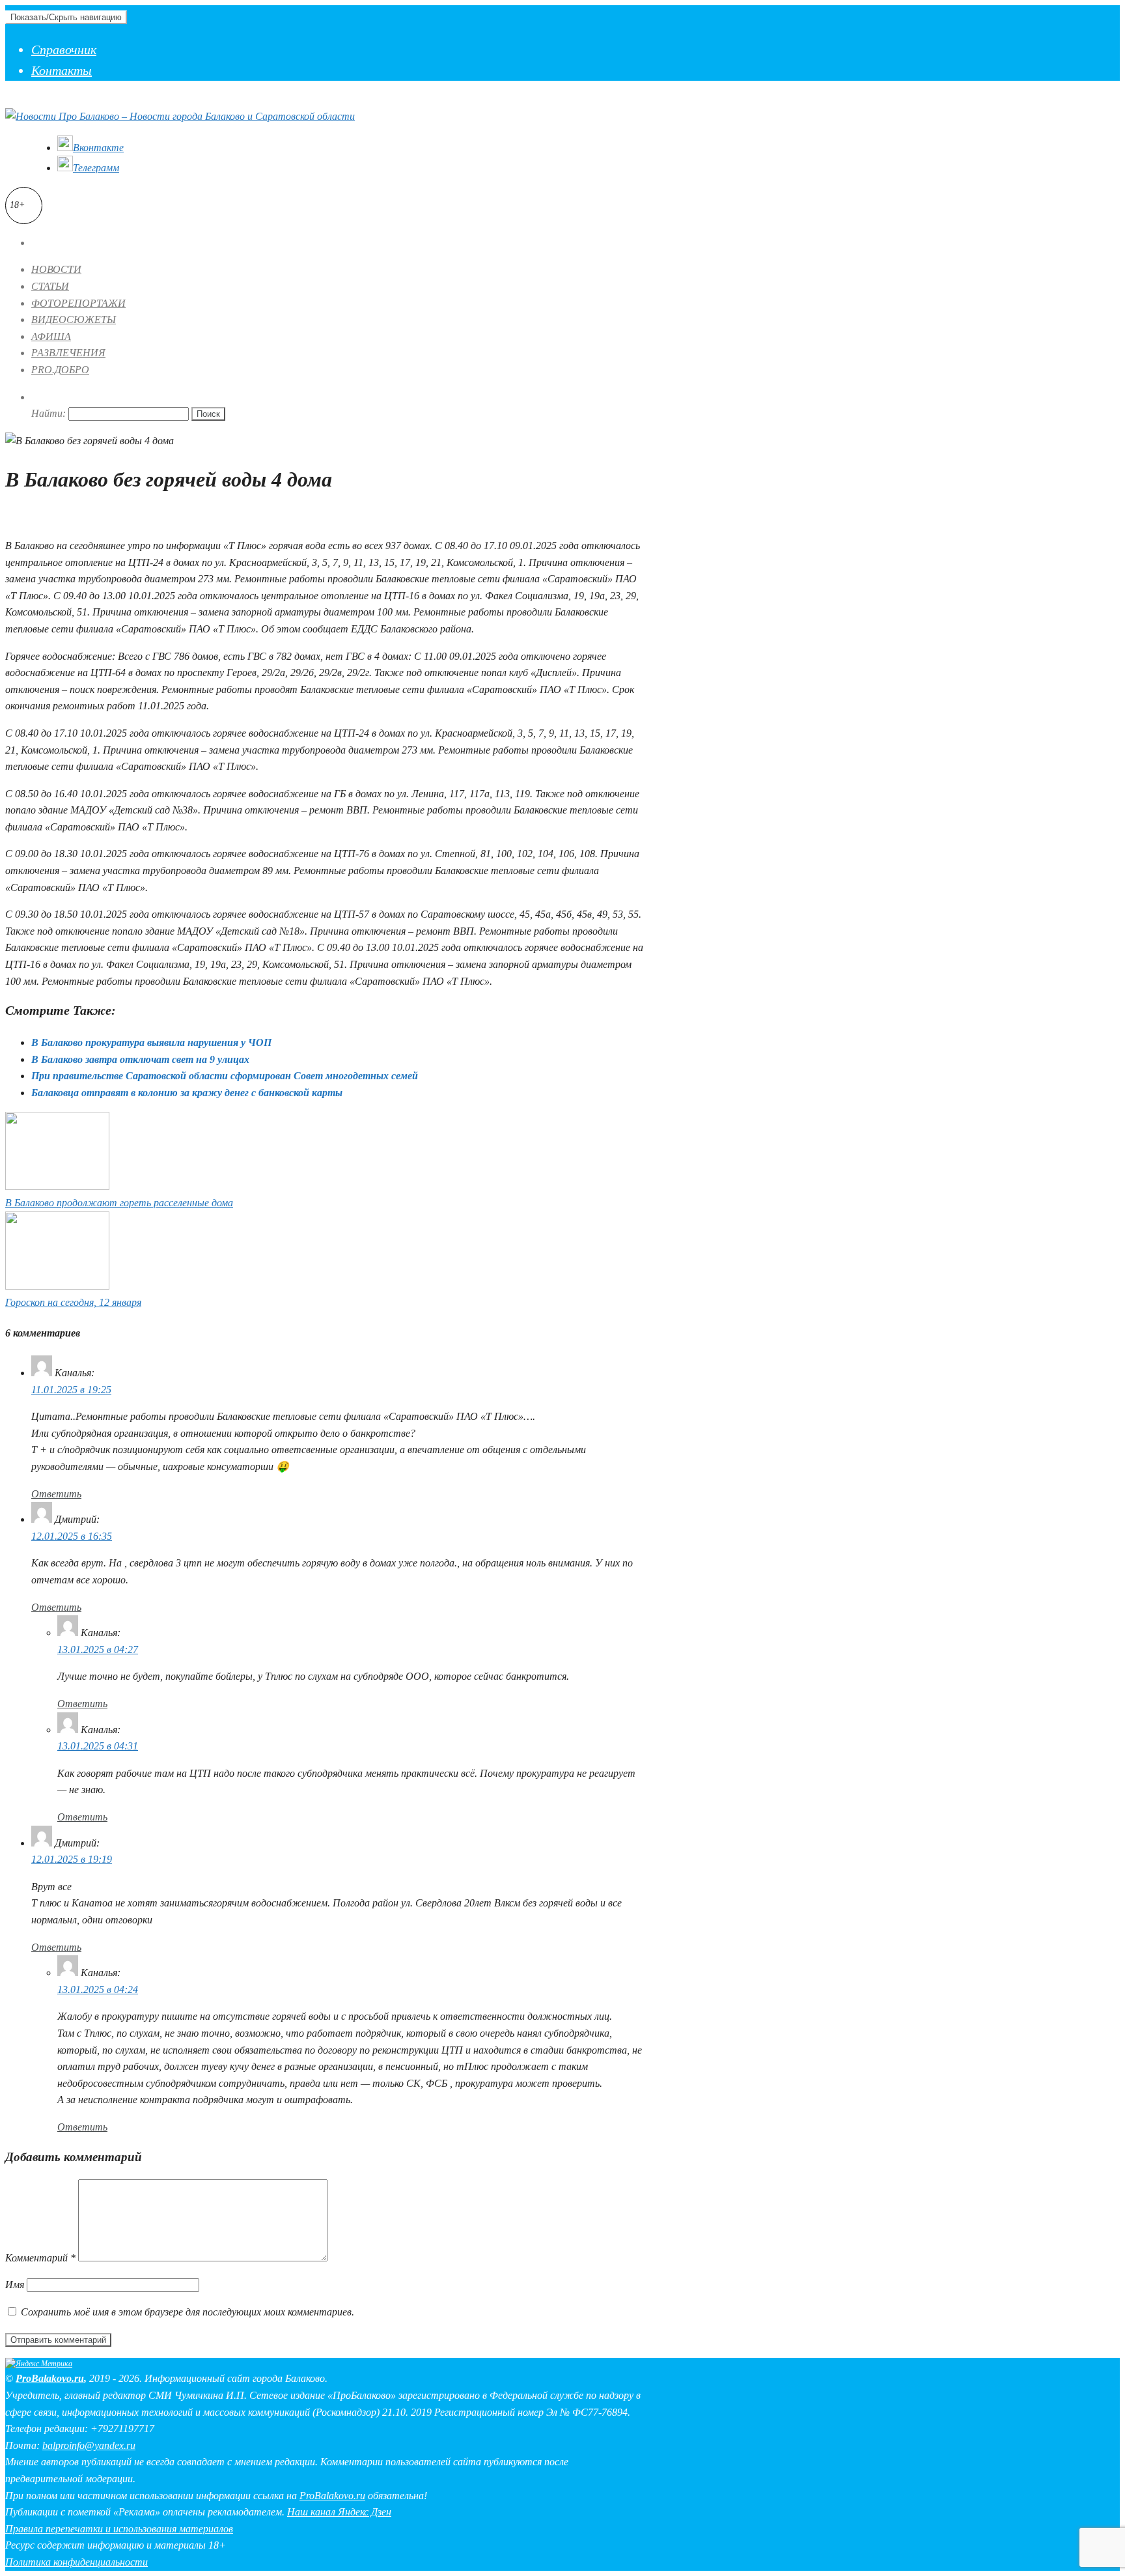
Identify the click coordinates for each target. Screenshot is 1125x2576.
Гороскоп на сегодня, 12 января (73, 1302)
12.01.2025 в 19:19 (72, 1859)
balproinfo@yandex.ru (89, 2445)
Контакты (62, 70)
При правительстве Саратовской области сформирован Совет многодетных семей (225, 1076)
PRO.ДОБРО (60, 370)
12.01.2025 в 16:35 (72, 1536)
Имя (15, 2285)
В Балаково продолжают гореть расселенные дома (119, 1203)
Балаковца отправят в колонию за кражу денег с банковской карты (187, 1093)
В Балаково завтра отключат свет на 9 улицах (140, 1059)
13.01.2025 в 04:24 (98, 1989)
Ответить (56, 1494)
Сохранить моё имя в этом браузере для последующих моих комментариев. (187, 2312)
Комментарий (40, 2258)
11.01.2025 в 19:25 (71, 1390)
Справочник (64, 50)
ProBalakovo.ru (50, 2378)
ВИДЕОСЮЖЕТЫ (74, 319)
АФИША (51, 336)
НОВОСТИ (56, 269)
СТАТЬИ (50, 286)
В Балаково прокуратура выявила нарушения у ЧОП (151, 1042)
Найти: (49, 413)
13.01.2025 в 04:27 (98, 1649)
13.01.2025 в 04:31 (98, 1746)
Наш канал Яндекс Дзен (339, 2512)
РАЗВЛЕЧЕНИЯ (68, 353)
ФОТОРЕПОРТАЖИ (78, 303)
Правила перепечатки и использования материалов (119, 2529)
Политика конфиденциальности (76, 2562)
